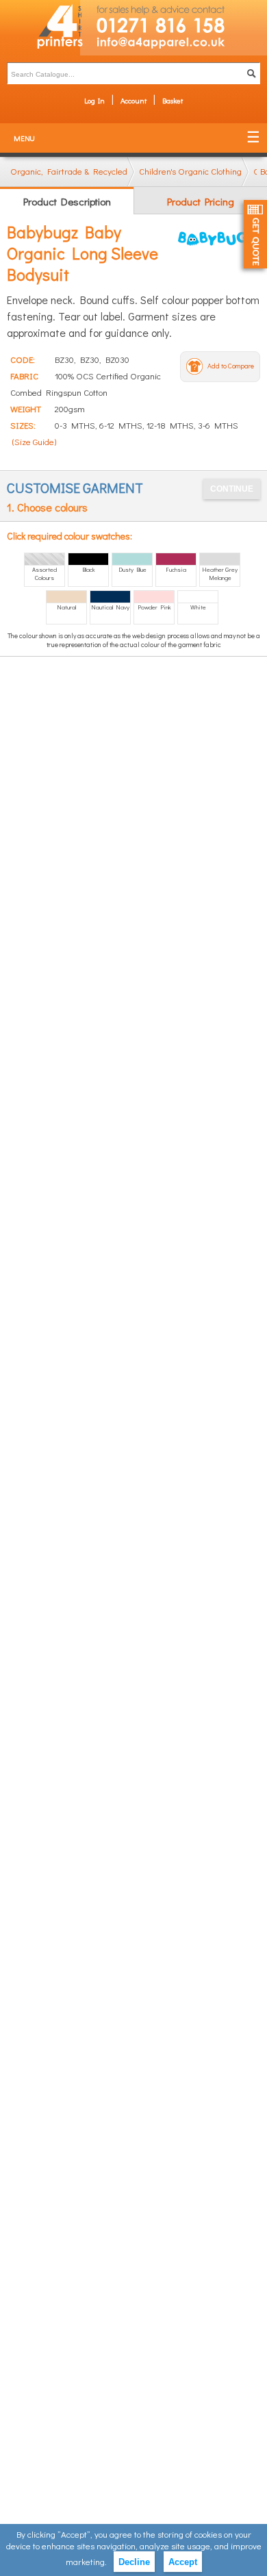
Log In (94, 100)
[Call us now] (174, 18)
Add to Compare (231, 366)
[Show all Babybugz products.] (219, 238)
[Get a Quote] (255, 234)
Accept (183, 2562)
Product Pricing (201, 201)
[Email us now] (174, 46)
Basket (173, 100)
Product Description (67, 201)
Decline (134, 2562)
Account (133, 100)
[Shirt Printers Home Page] (40, 28)
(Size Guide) (34, 441)
